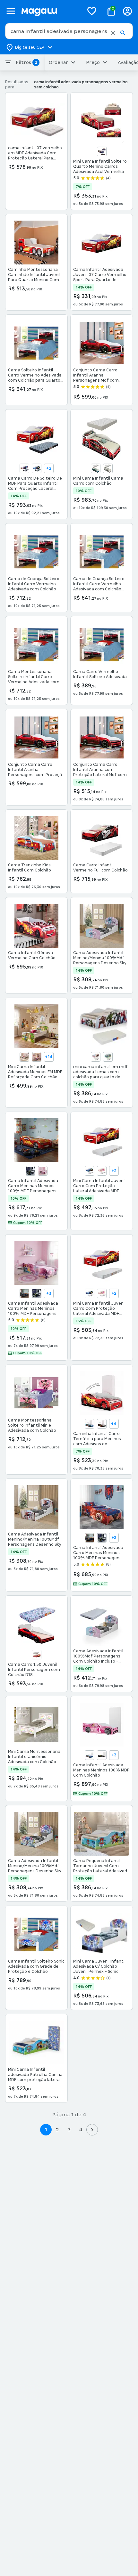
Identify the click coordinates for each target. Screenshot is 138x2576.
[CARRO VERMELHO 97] (37, 1655)
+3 (49, 1293)
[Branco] (108, 468)
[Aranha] (24, 468)
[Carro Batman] (30, 1171)
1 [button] (46, 2130)
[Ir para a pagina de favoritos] (92, 11)
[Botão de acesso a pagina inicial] (50, 11)
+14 (49, 1057)
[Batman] (102, 1424)
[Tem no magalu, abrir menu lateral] (11, 11)
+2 (49, 468)
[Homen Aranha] (96, 1057)
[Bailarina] (24, 1057)
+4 (114, 1424)
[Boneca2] (37, 1057)
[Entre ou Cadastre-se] (127, 11)
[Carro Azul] (90, 1171)
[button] (113, 33)
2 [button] (57, 2130)
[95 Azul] (90, 1424)
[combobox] (69, 31)
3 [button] (69, 2130)
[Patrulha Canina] (108, 1057)
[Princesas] (43, 1171)
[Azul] (102, 151)
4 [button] (81, 2130)
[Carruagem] (102, 1171)
